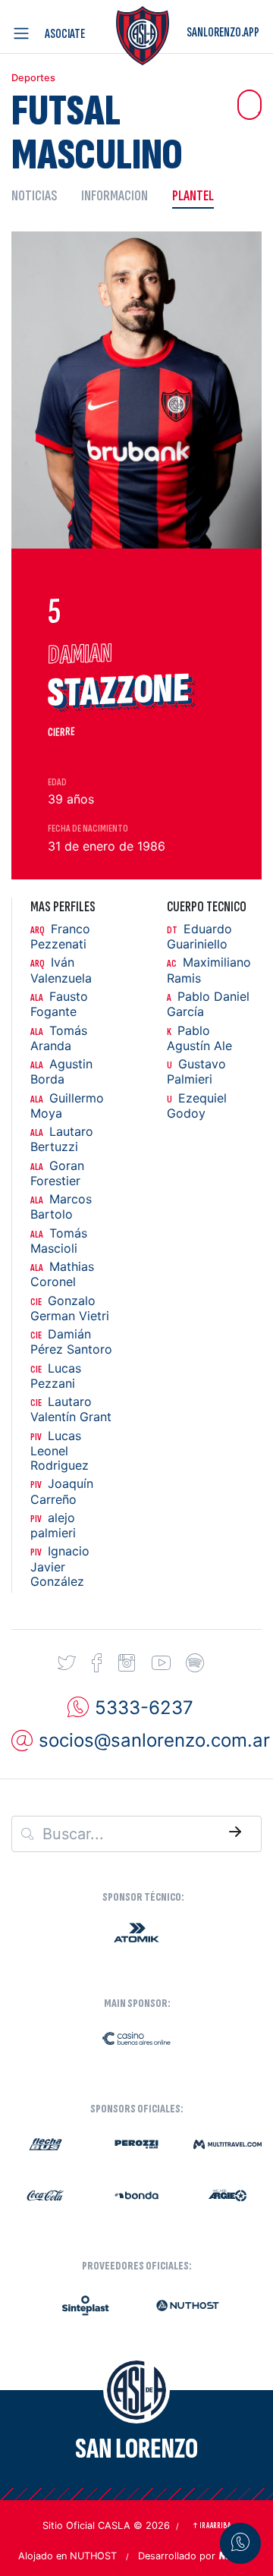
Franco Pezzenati (60, 937)
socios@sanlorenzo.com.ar (154, 1740)
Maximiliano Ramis (209, 970)
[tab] (40, 195)
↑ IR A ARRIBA (211, 2526)
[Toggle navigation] (24, 33)
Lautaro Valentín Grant (71, 1409)
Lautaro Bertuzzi (62, 1139)
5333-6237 (144, 1707)
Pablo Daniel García (208, 1004)
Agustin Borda (61, 1072)
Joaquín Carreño (62, 1491)
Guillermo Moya (67, 1106)
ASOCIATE (65, 34)
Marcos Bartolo (61, 1207)
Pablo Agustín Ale (199, 1038)
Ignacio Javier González (60, 1566)
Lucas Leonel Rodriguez (60, 1451)
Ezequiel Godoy (197, 1106)
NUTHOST (93, 2556)
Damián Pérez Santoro (71, 1342)
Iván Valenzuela (61, 970)
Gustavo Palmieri (196, 1072)
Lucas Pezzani (56, 1376)
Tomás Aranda (59, 1038)
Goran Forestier (57, 1173)
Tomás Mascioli (59, 1241)
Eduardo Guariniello (199, 937)
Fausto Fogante (59, 1004)
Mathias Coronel (62, 1274)
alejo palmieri (53, 1525)
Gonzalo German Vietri (70, 1308)
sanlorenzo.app (223, 32)
